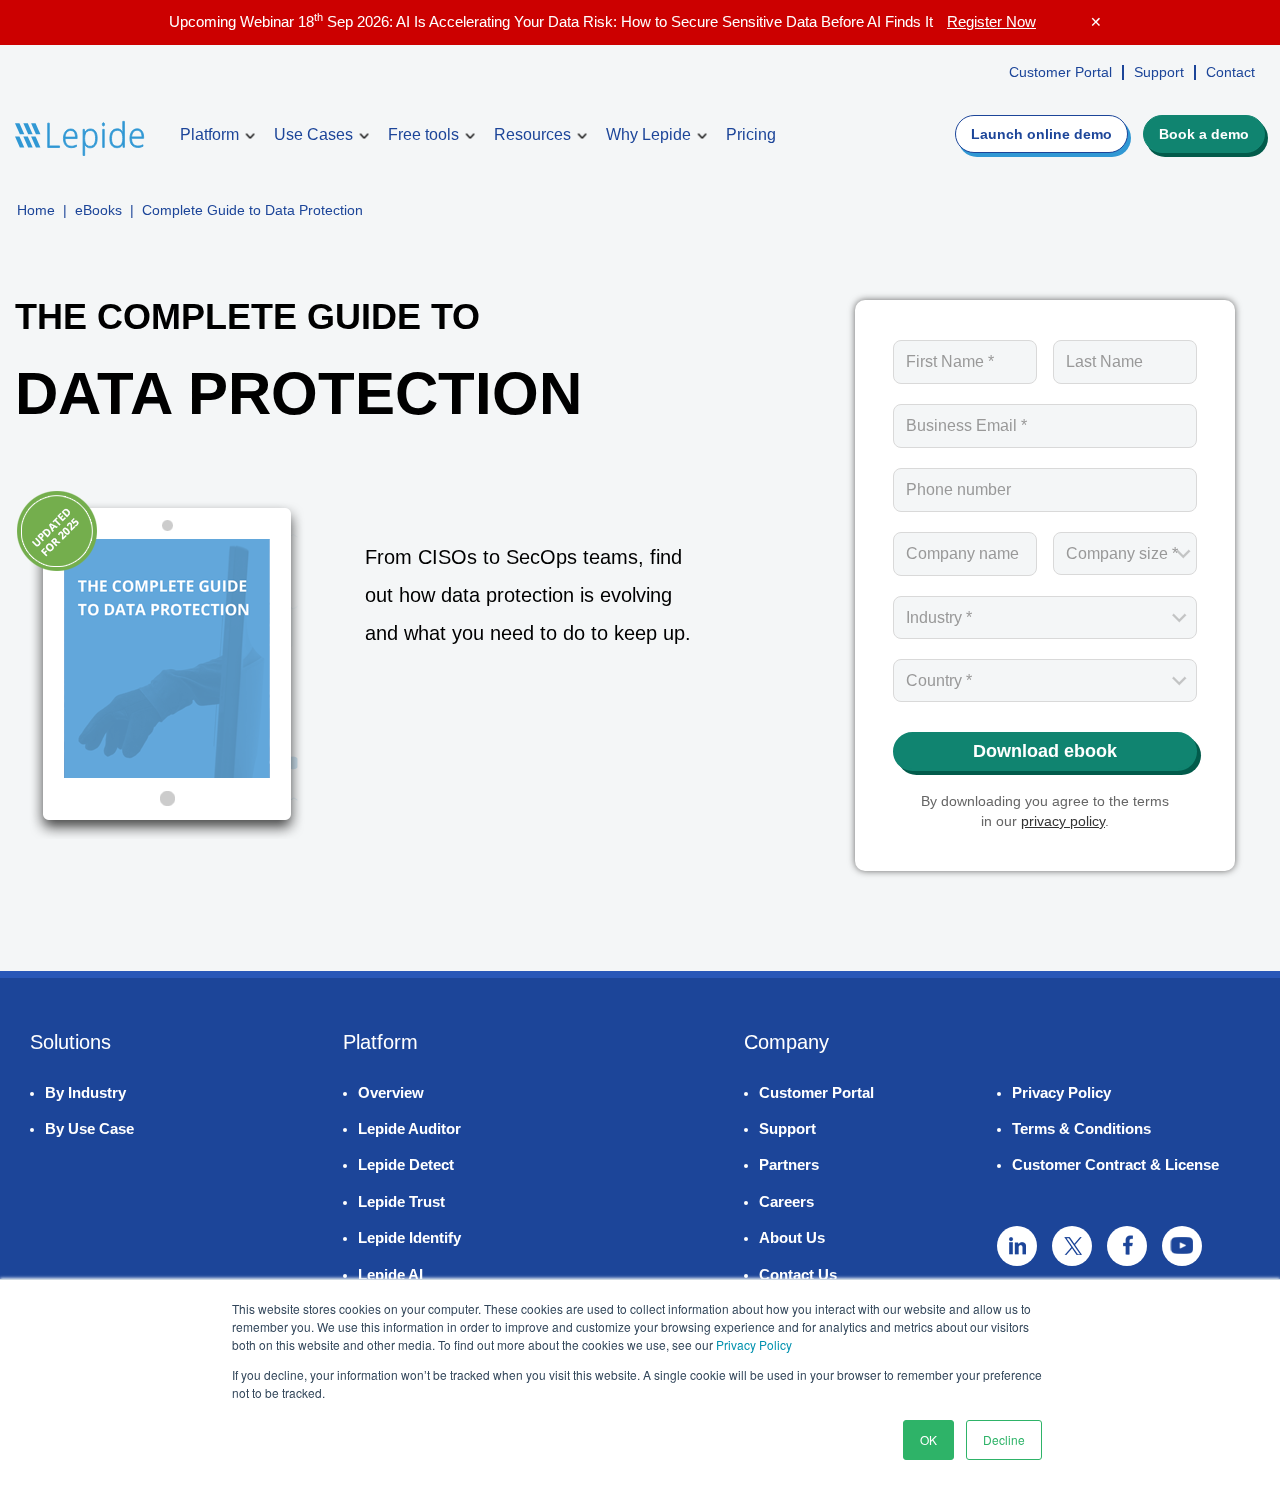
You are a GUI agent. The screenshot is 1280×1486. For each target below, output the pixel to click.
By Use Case (89, 1128)
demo (1041, 134)
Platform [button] (209, 134)
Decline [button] (1004, 1439)
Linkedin (1017, 1246)
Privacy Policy (754, 1344)
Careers (786, 1201)
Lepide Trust (401, 1201)
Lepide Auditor (409, 1128)
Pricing (751, 134)
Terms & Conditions (1081, 1128)
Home (36, 210)
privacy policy (1063, 821)
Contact (1230, 72)
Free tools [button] (423, 134)
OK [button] (928, 1439)
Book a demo (1204, 134)
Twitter (1072, 1246)
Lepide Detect (406, 1164)
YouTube (1182, 1246)
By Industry (85, 1092)
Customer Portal (1060, 72)
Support (1159, 72)
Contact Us (798, 1274)
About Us (792, 1237)
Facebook (1127, 1246)
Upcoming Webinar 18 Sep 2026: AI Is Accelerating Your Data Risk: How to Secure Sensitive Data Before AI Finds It (602, 21)
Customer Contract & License (1115, 1164)
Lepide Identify (409, 1237)
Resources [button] (532, 134)
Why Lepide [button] (648, 134)
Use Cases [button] (313, 134)
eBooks (98, 210)
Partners (789, 1164)
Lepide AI (390, 1274)
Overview (391, 1092)
